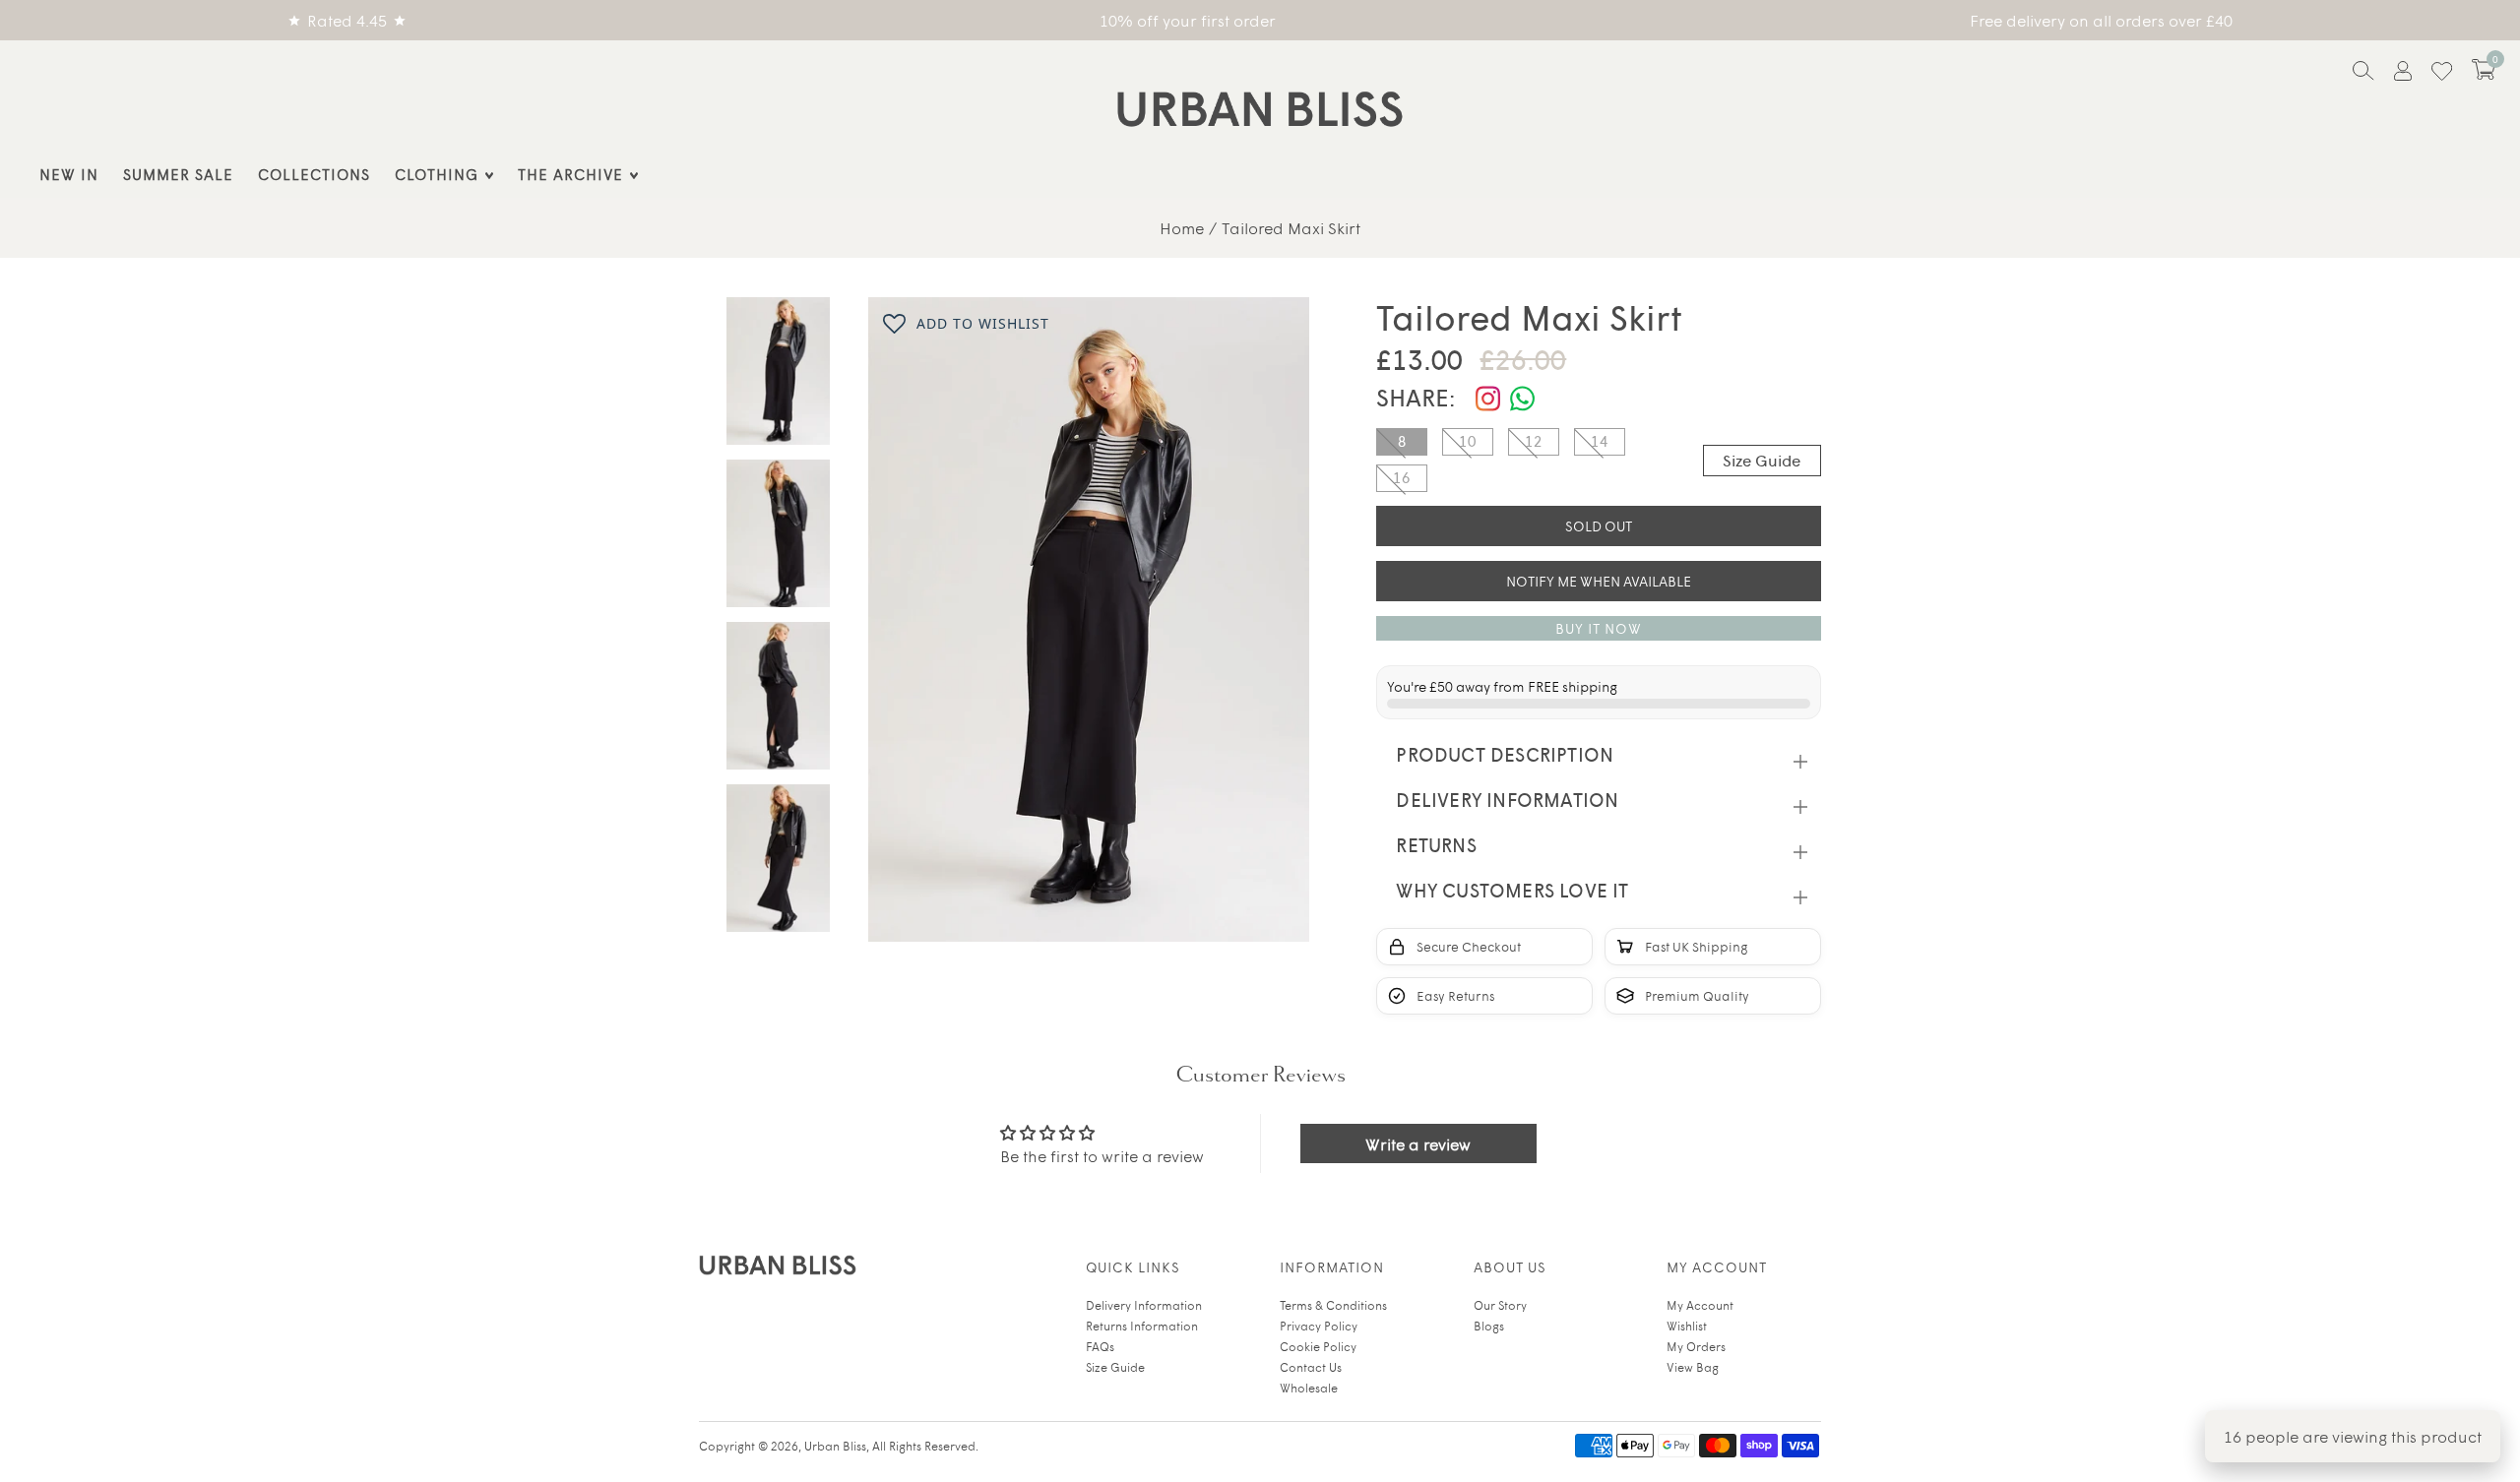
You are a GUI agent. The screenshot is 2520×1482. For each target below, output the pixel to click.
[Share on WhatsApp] (1522, 399)
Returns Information (1142, 1326)
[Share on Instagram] (1488, 399)
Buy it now (1599, 628)
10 (1468, 441)
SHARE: (1416, 397)
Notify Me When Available (1599, 581)
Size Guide (1762, 460)
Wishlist (1687, 1326)
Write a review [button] (1418, 1143)
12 (1534, 441)
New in (69, 174)
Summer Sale (178, 174)
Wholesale (1309, 1388)
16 (1402, 477)
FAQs (1100, 1346)
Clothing (437, 174)
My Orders (1696, 1346)
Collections (314, 174)
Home (1182, 227)
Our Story (1500, 1305)
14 (1600, 441)
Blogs (1489, 1326)
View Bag (1693, 1367)
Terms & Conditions (1333, 1305)
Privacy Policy (1319, 1326)
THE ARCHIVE (570, 174)
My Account (1700, 1305)
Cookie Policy (1318, 1346)
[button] (2484, 69)
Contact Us (1311, 1367)
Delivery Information (1144, 1305)
